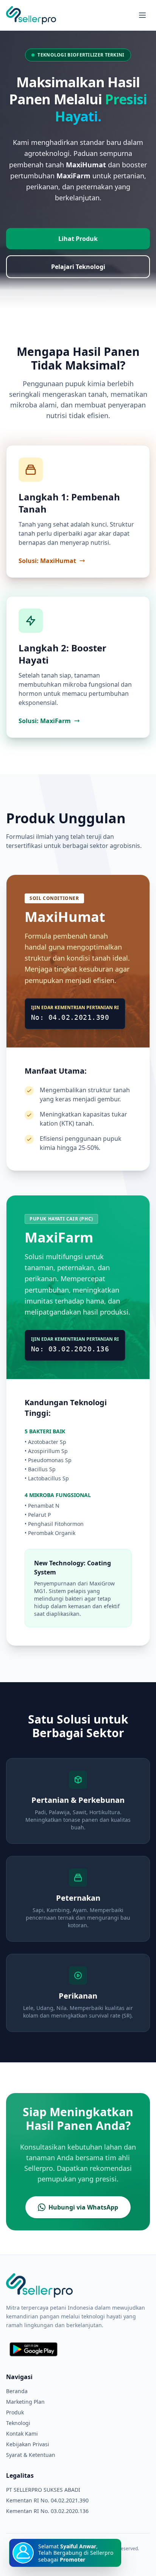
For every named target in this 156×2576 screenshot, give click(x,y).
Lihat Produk (78, 239)
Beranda (17, 2391)
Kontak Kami (22, 2434)
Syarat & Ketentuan (31, 2455)
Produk (15, 2412)
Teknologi (18, 2423)
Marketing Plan (25, 2402)
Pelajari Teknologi (78, 267)
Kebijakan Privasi (28, 2444)
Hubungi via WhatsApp (83, 2207)
